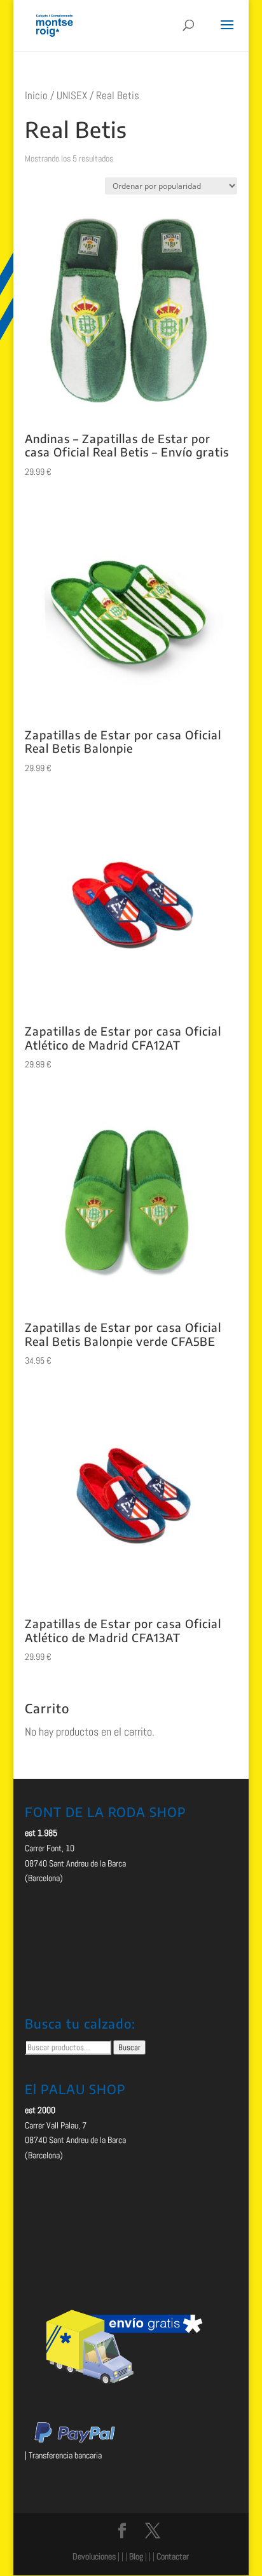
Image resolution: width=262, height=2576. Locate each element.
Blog (136, 2556)
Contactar (173, 2556)
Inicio (36, 96)
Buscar (129, 2047)
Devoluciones (94, 2556)
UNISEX (72, 96)
